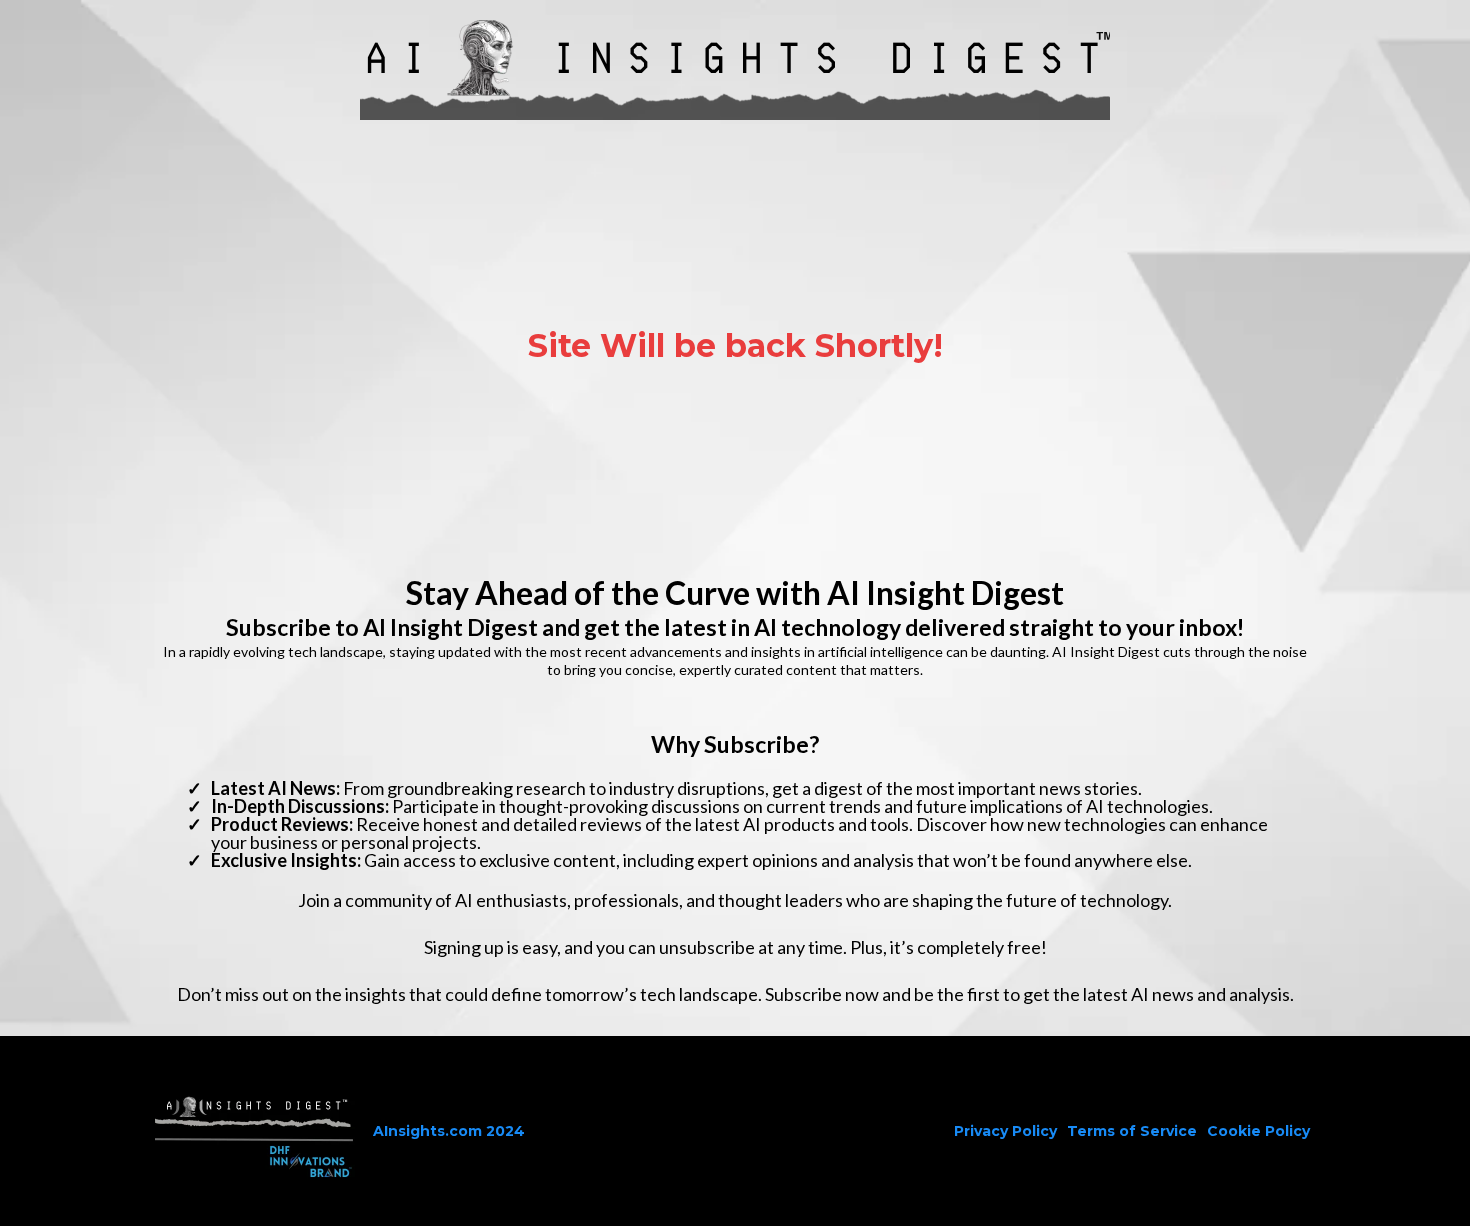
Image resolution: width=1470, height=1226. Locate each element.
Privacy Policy (1005, 1131)
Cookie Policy (1258, 1131)
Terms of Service (1132, 1131)
